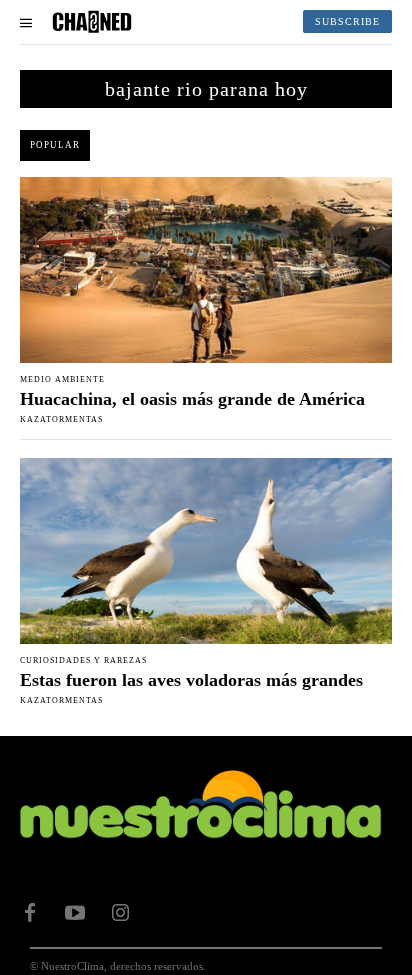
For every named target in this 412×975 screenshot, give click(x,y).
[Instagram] (120, 913)
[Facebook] (30, 913)
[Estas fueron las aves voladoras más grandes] (206, 551)
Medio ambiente (62, 380)
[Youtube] (75, 913)
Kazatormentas (61, 419)
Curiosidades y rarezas (83, 661)
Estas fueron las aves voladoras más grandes (191, 680)
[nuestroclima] (92, 22)
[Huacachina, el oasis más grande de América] (206, 270)
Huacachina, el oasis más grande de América (192, 399)
